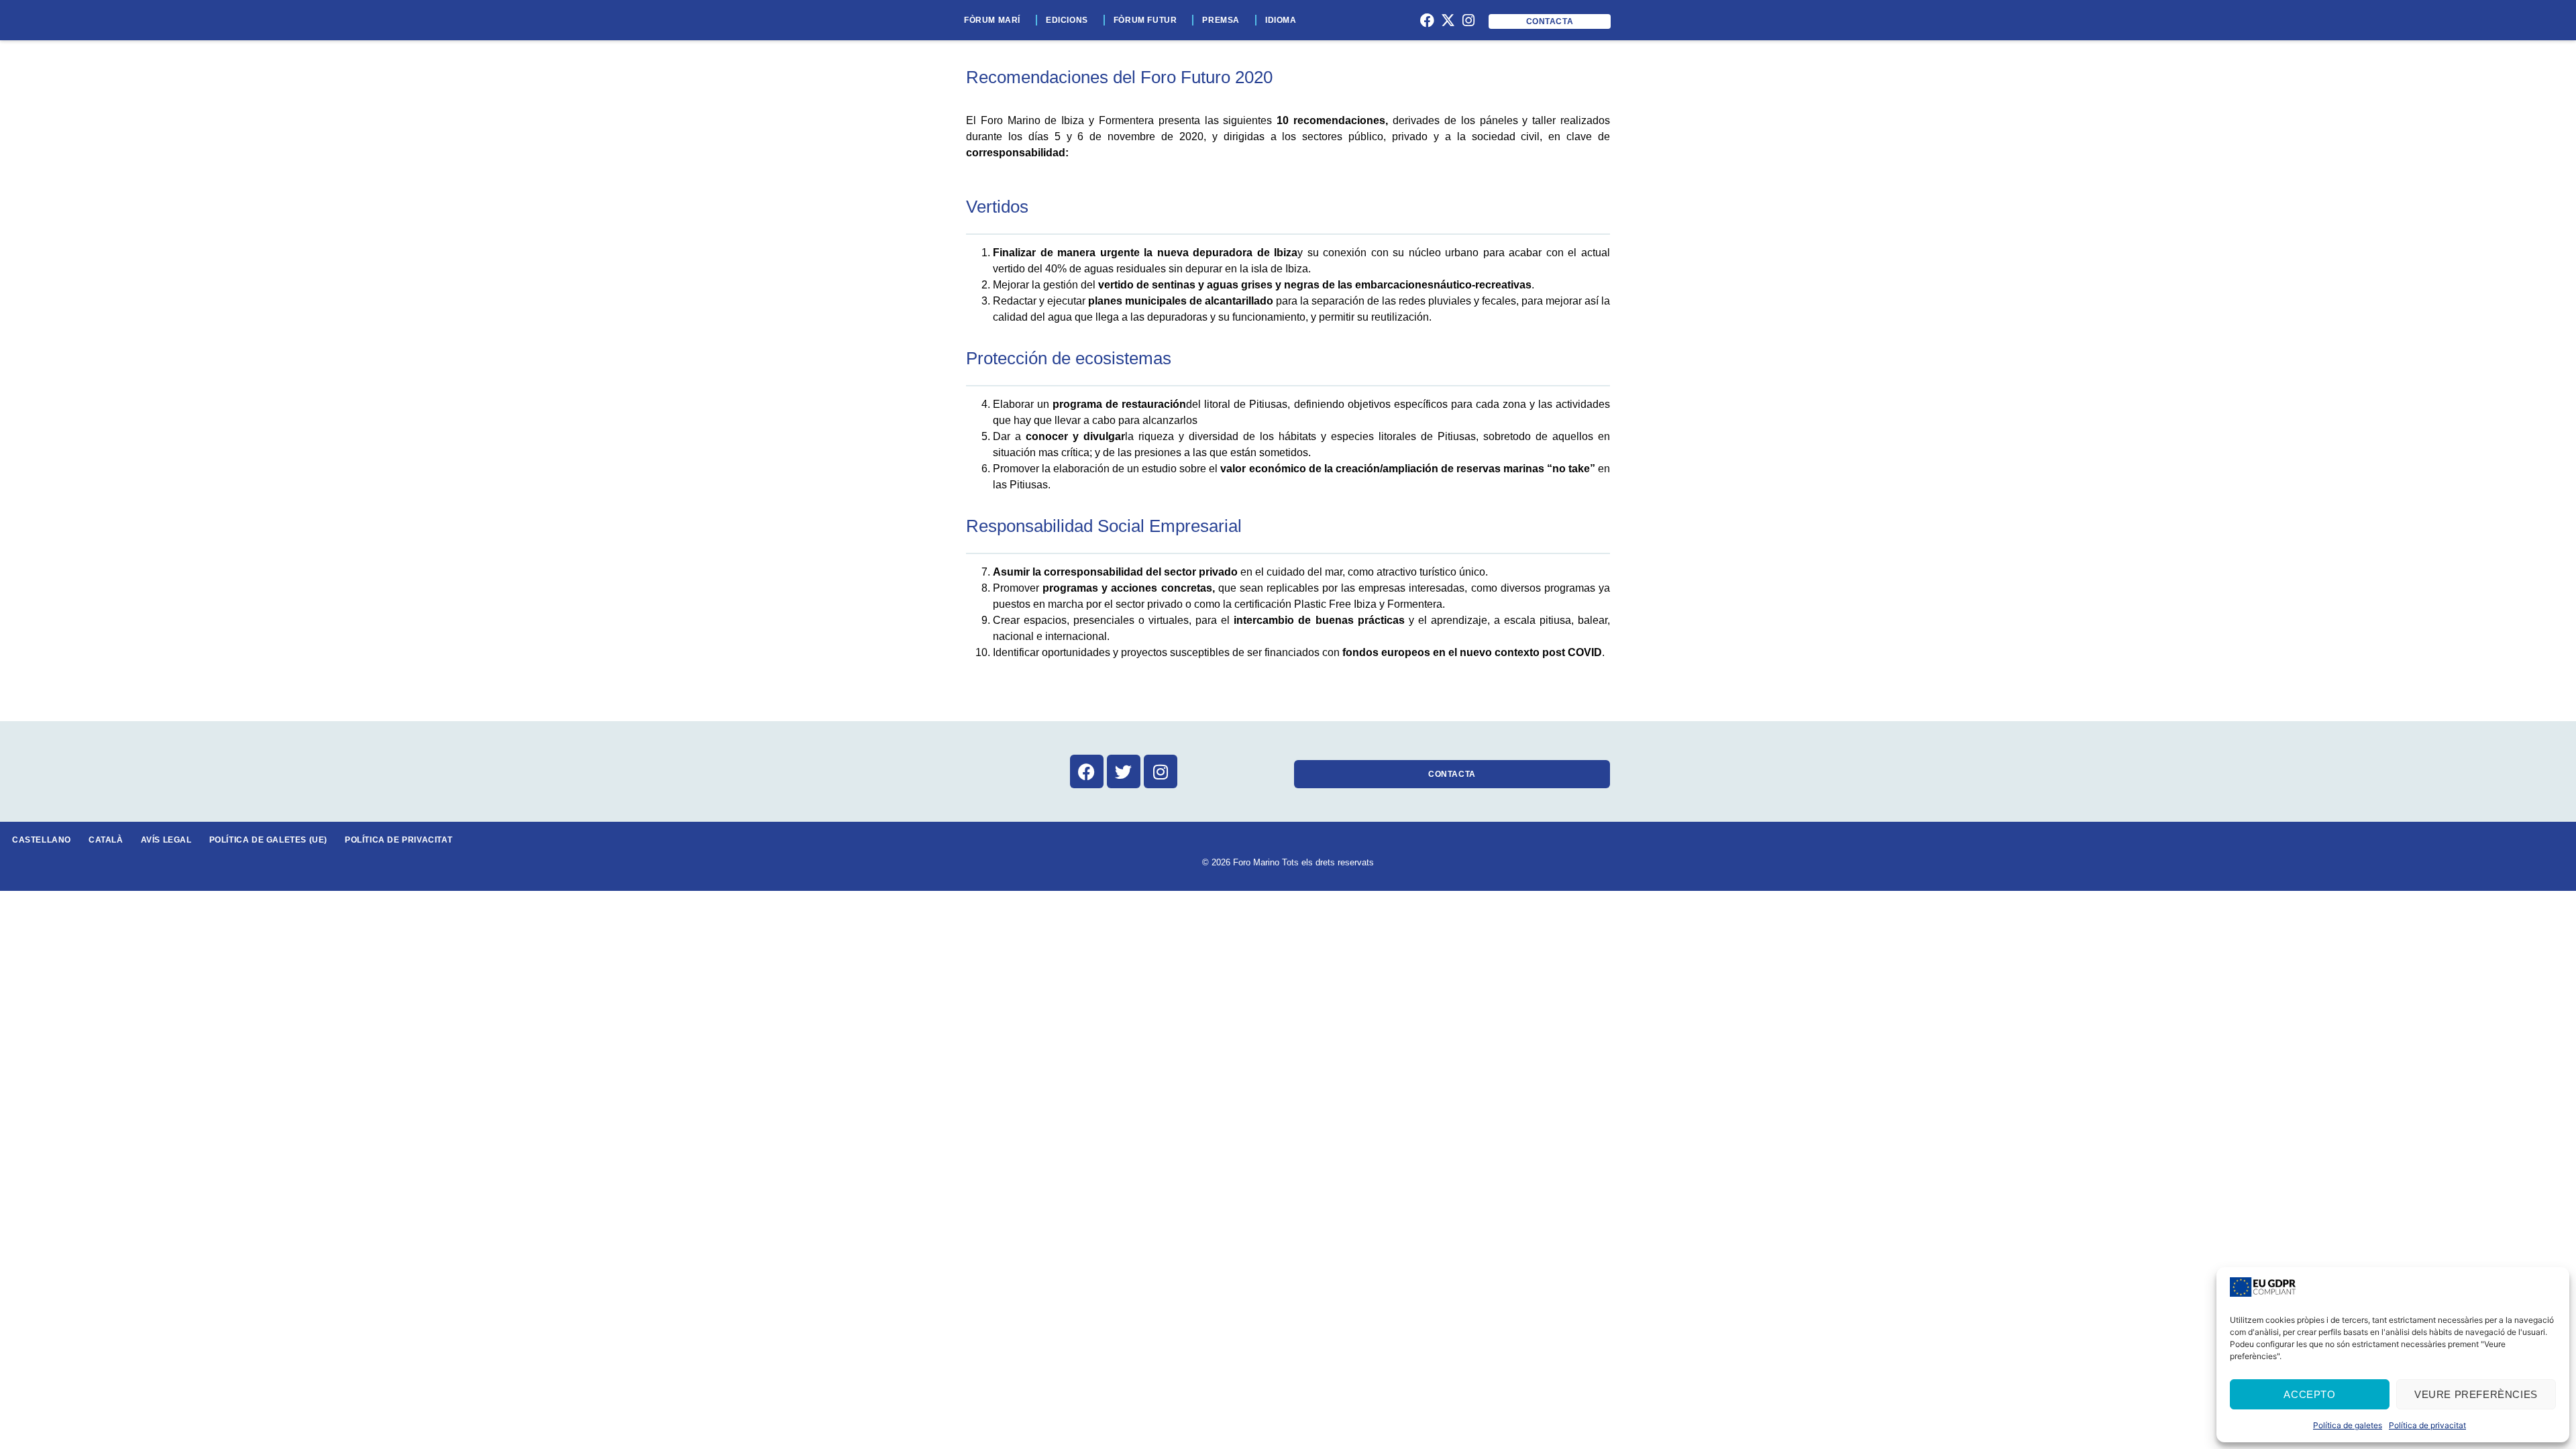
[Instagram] (1468, 20)
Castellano (42, 840)
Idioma (1281, 20)
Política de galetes (2348, 1425)
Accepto (2309, 1394)
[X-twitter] (1448, 20)
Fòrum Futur (1145, 20)
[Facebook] (1428, 20)
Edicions (1067, 20)
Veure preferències (2476, 1394)
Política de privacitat (2427, 1425)
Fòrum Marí (992, 20)
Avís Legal (166, 840)
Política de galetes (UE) (268, 840)
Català (106, 840)
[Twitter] (1124, 771)
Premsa (1221, 20)
